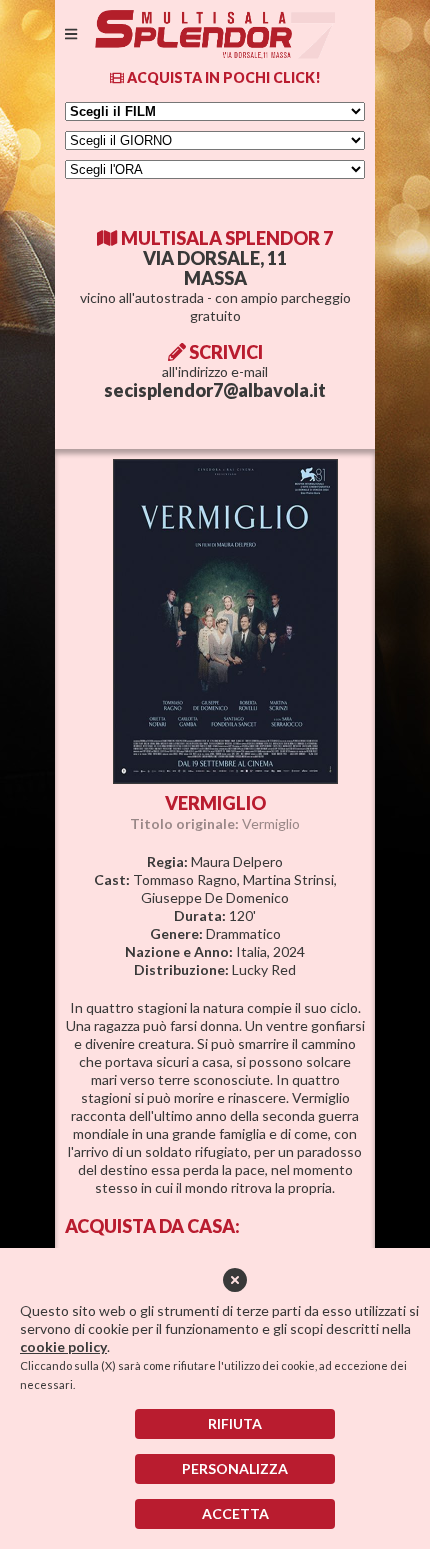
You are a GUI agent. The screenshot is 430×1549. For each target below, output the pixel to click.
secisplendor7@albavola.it (215, 390)
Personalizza (235, 1468)
